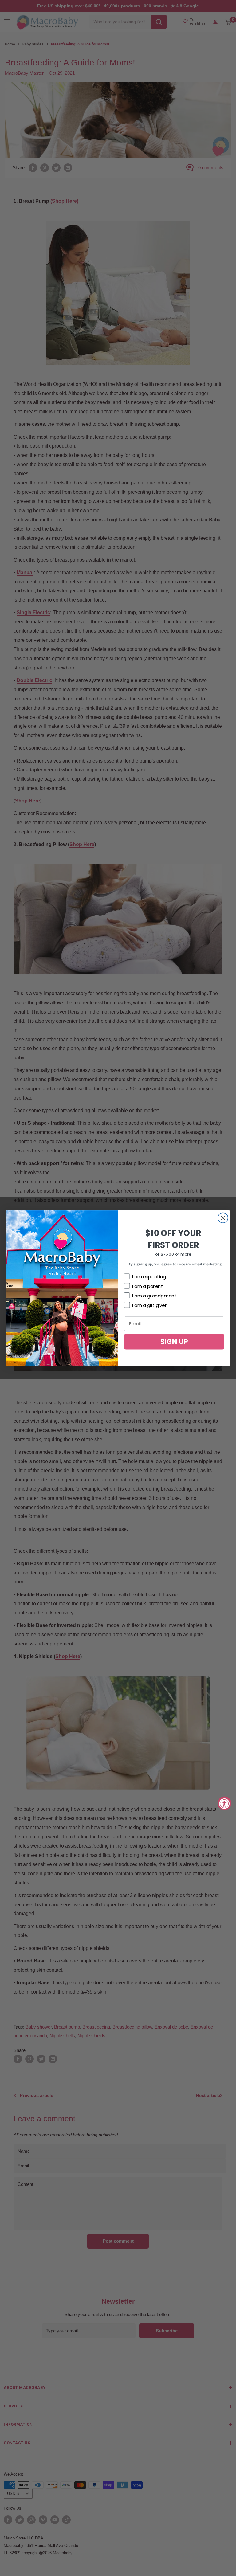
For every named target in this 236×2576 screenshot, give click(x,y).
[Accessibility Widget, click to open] (224, 1803)
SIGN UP (174, 1341)
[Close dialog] (223, 1218)
